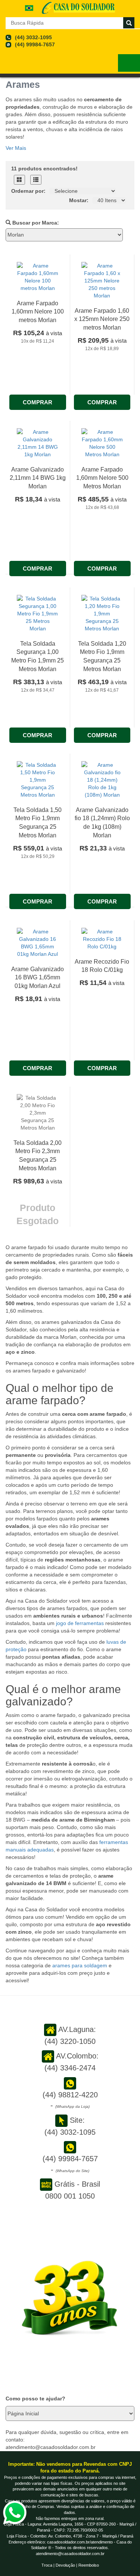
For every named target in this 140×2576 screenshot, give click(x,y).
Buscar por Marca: (35, 223)
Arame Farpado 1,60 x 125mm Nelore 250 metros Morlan (102, 319)
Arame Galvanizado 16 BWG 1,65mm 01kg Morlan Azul (38, 978)
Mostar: (79, 200)
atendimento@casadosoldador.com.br (70, 2554)
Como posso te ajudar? (35, 2399)
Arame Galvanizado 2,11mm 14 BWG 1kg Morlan (38, 478)
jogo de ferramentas (79, 1623)
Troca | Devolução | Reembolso (70, 2565)
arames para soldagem (80, 1965)
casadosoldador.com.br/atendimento (80, 2542)
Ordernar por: (28, 191)
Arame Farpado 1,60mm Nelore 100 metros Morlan (38, 312)
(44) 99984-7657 (35, 44)
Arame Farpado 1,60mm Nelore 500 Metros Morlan (102, 478)
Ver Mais (16, 148)
